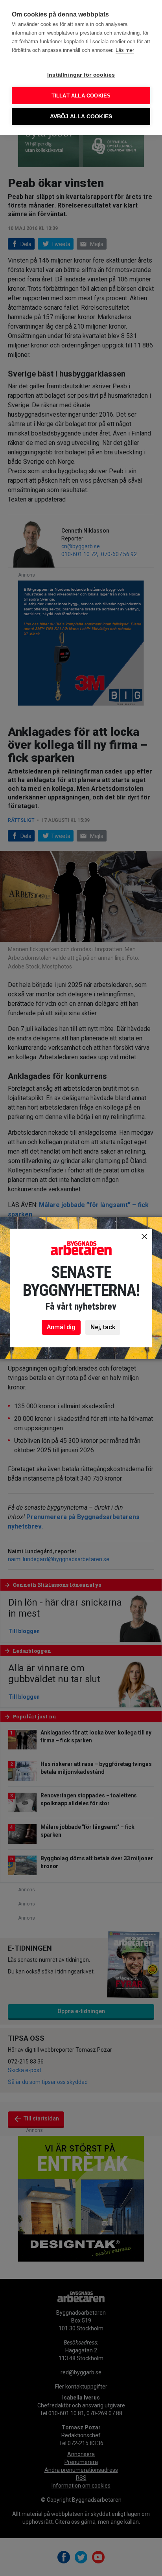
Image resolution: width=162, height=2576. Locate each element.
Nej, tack (103, 1327)
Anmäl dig (61, 1327)
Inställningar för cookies (81, 75)
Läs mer (125, 50)
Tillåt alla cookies (81, 96)
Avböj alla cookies (81, 117)
